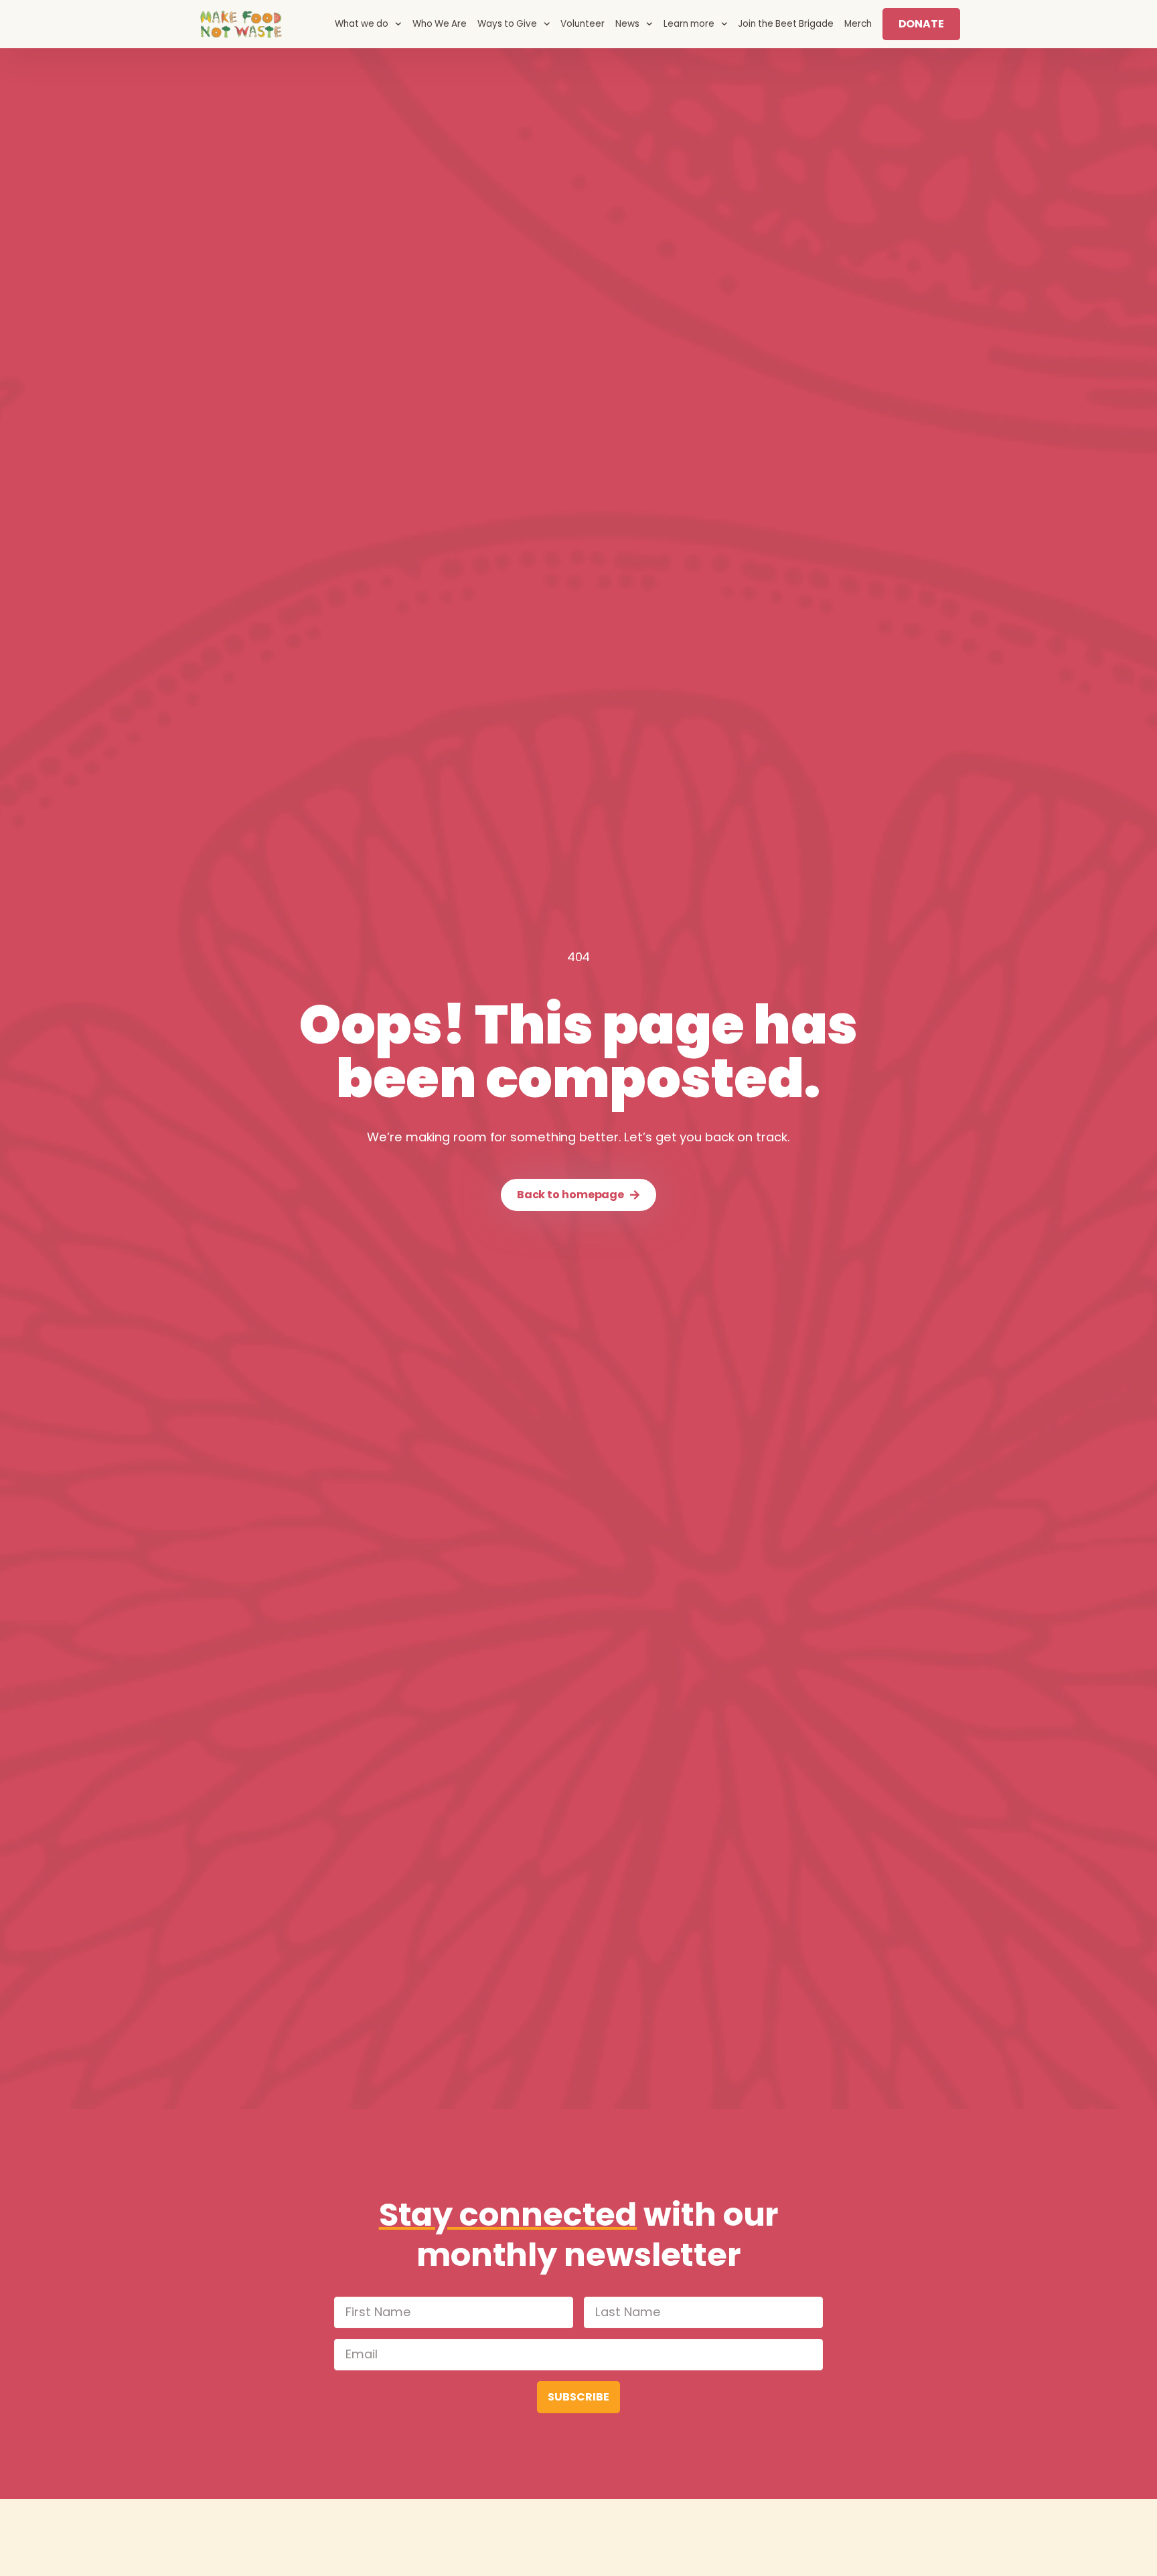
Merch (858, 24)
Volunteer (583, 24)
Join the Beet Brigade (786, 24)
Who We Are (440, 24)
